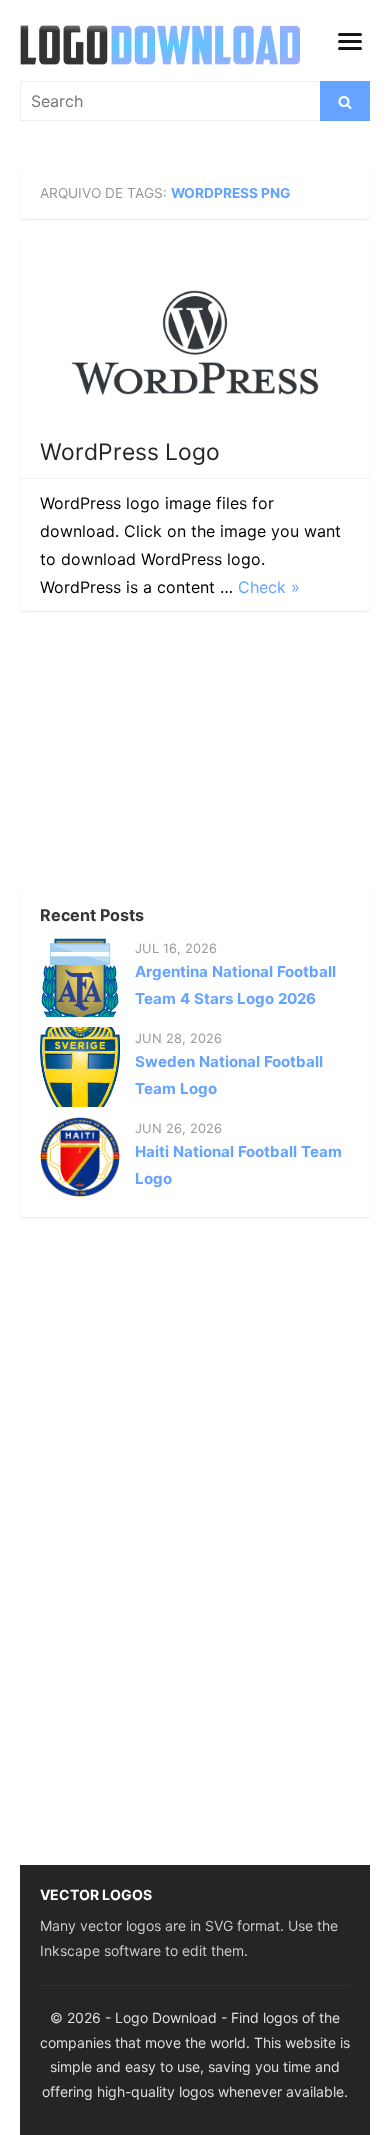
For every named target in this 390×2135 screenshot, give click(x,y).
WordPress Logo (130, 452)
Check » (269, 587)
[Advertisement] (170, 756)
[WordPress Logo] (195, 342)
